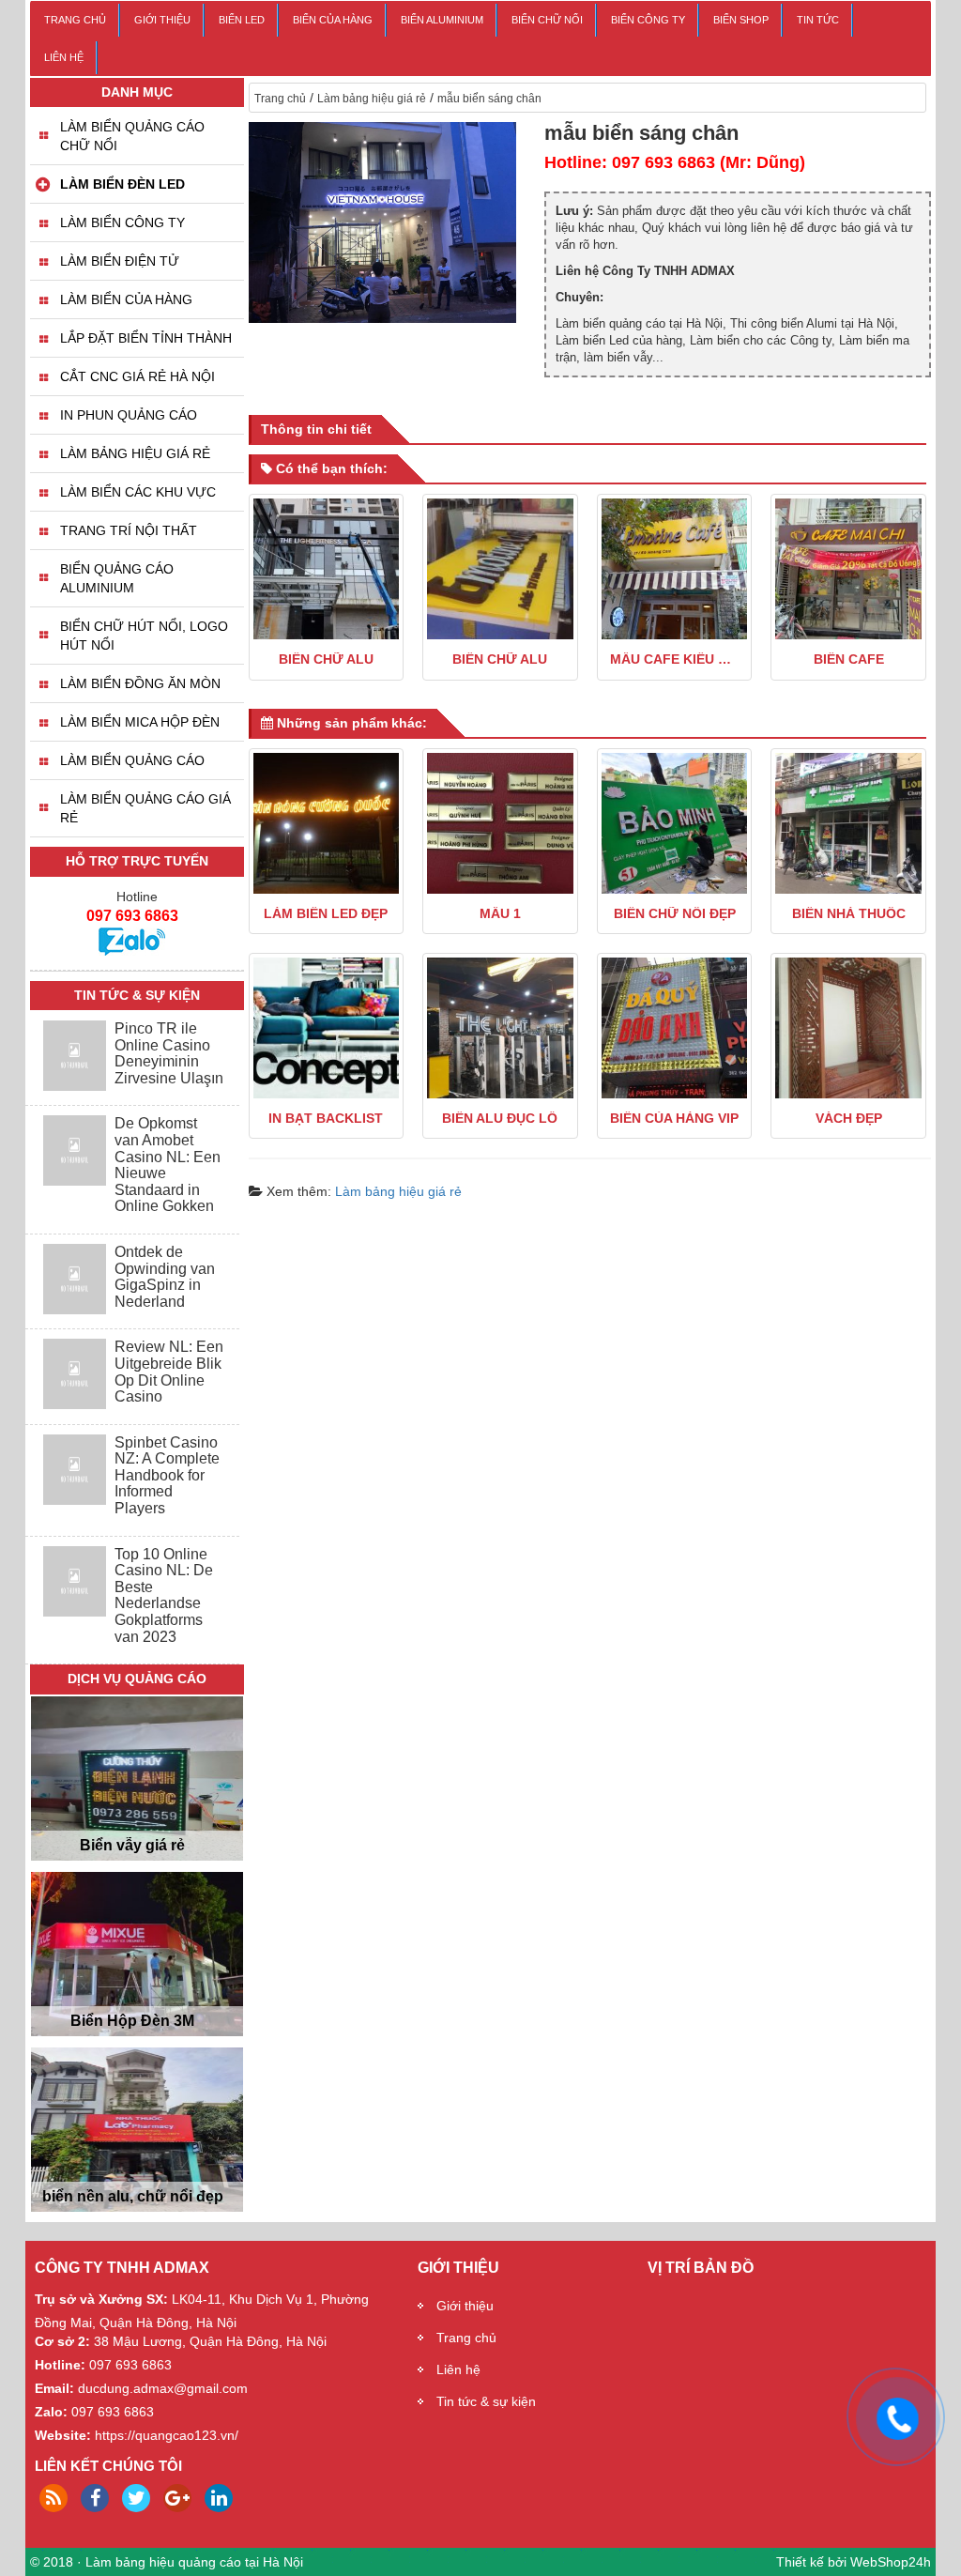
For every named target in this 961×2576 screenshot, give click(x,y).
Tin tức (818, 20)
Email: (54, 2388)
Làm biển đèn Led (122, 184)
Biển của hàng (333, 20)
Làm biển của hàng (126, 299)
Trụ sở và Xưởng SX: (101, 2299)
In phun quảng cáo (129, 415)
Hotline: (60, 2365)
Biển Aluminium (442, 20)
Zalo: (51, 2412)
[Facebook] (95, 2498)
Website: (63, 2435)
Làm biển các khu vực (138, 492)
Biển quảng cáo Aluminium (117, 578)
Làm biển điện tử (120, 261)
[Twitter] (136, 2498)
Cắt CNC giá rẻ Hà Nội (137, 376)
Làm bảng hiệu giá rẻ (372, 99)
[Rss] (53, 2498)
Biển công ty (648, 20)
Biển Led (242, 20)
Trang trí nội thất (129, 530)
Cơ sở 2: (62, 2341)
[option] (137, 1783)
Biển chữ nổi (547, 20)
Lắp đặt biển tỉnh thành (146, 338)
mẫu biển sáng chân (489, 99)
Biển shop (741, 20)
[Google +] (177, 2498)
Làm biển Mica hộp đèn (140, 722)
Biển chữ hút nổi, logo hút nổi (144, 636)
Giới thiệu (162, 20)
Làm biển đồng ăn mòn (140, 683)
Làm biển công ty (122, 222)
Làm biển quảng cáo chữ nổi (132, 136)
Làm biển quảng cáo (132, 760)
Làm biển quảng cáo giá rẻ (145, 808)
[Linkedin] (219, 2498)
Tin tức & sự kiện (486, 2401)
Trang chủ (75, 20)
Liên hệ (64, 57)
